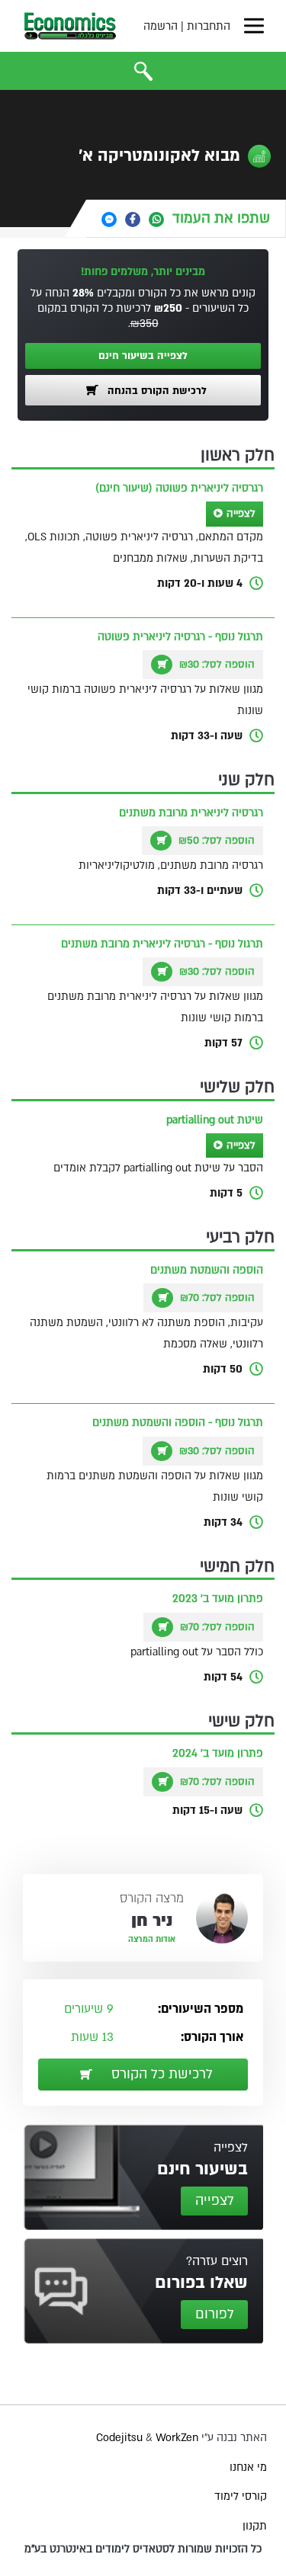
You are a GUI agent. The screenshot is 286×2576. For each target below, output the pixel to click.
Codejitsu (121, 2438)
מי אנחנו (248, 2467)
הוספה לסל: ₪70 (216, 1298)
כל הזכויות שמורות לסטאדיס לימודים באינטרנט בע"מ (143, 2549)
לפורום (215, 2314)
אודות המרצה (152, 1940)
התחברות (209, 26)
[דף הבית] (70, 26)
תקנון (255, 2526)
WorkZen (177, 2438)
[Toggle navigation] (254, 26)
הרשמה (161, 26)
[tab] (186, 218)
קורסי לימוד (241, 2496)
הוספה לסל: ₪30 (215, 665)
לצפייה (241, 514)
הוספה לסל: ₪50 (215, 841)
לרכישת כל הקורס (160, 2074)
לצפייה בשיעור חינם (143, 356)
